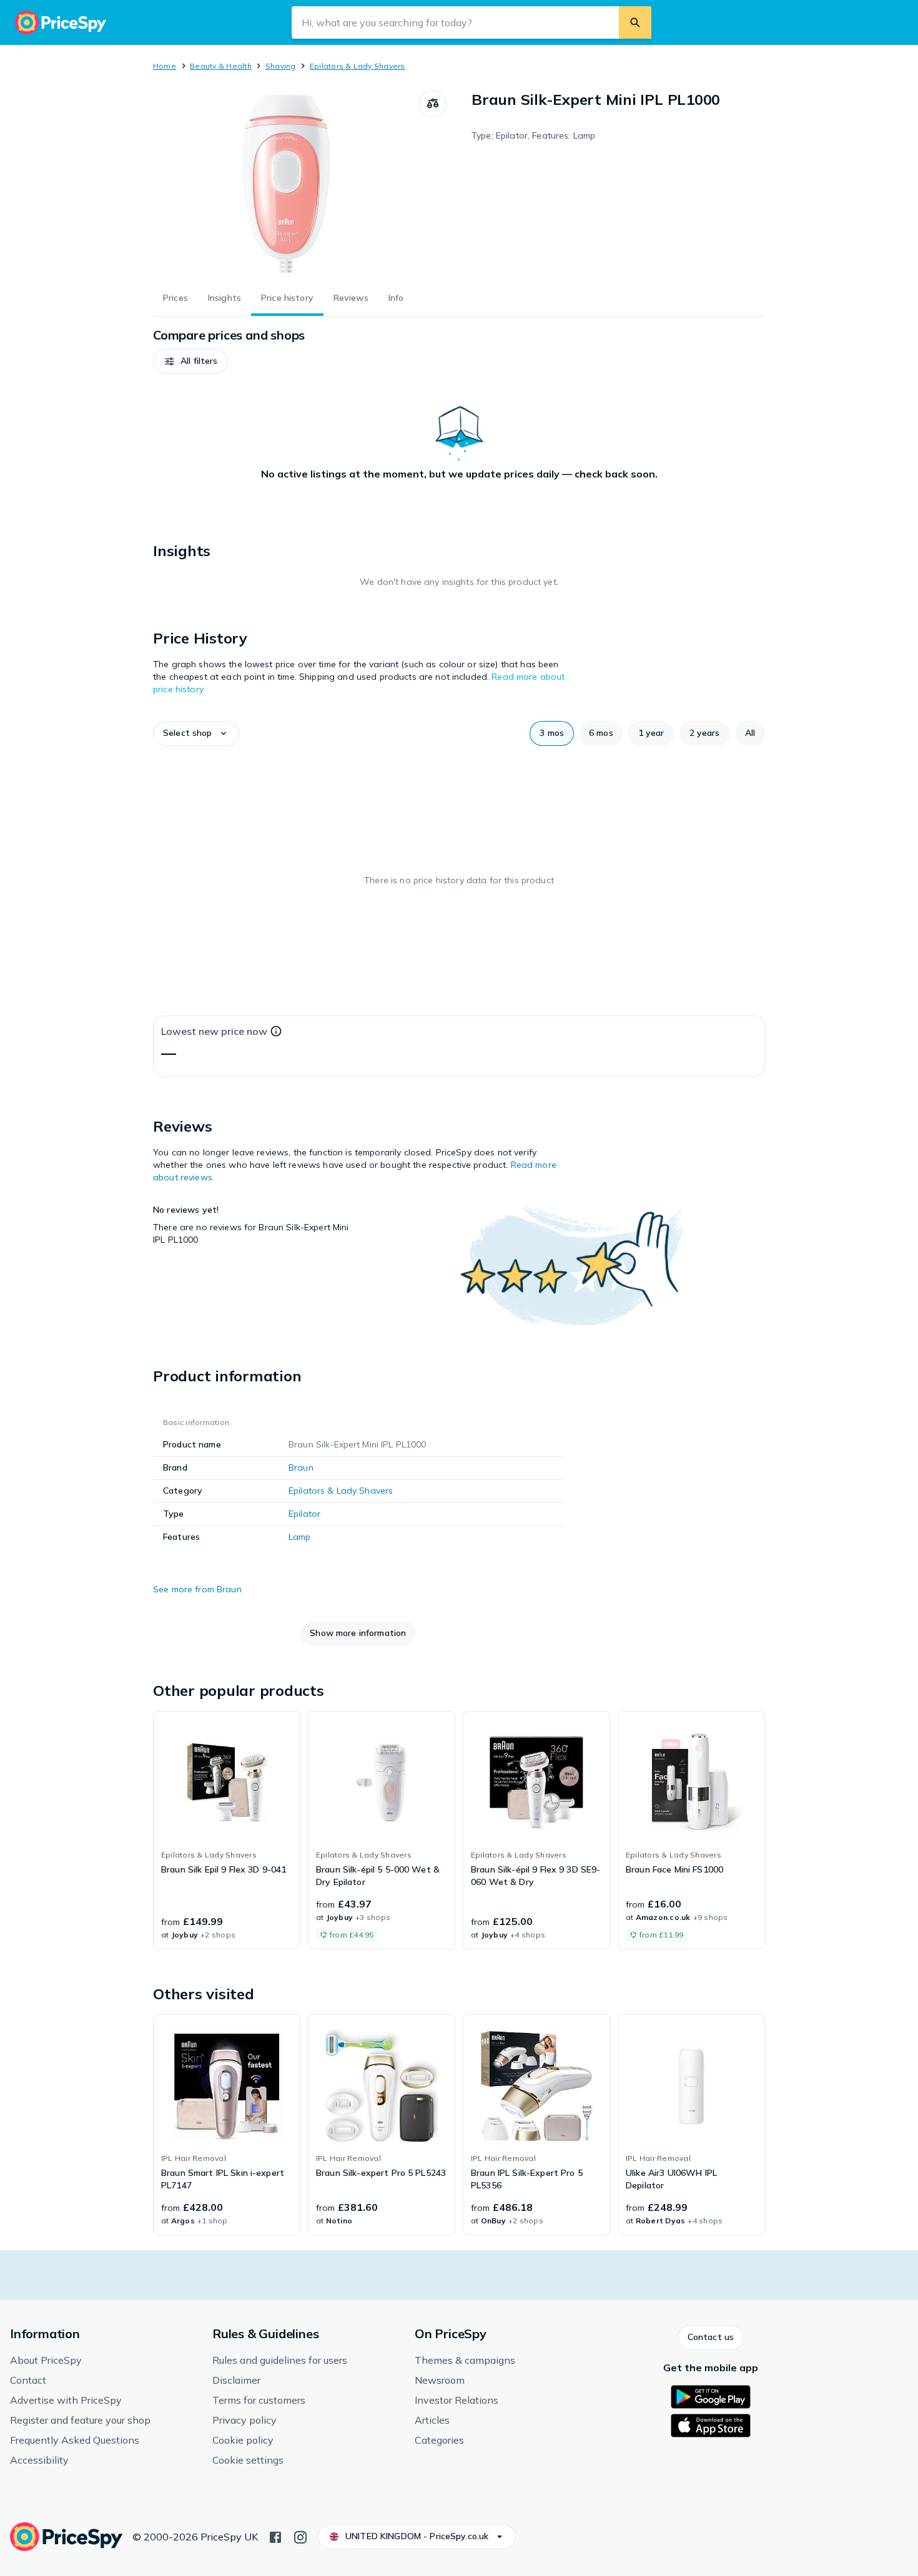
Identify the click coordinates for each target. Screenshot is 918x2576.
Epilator (304, 1514)
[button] (190, 361)
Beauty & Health (221, 66)
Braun (301, 1467)
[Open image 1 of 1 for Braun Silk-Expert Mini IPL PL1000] (286, 184)
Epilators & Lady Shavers (358, 66)
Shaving (281, 66)
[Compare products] (433, 104)
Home (165, 66)
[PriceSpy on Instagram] (300, 2536)
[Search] (635, 22)
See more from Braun (197, 1589)
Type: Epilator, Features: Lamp (533, 135)
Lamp (300, 1537)
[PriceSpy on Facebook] (275, 2536)
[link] (227, 1830)
